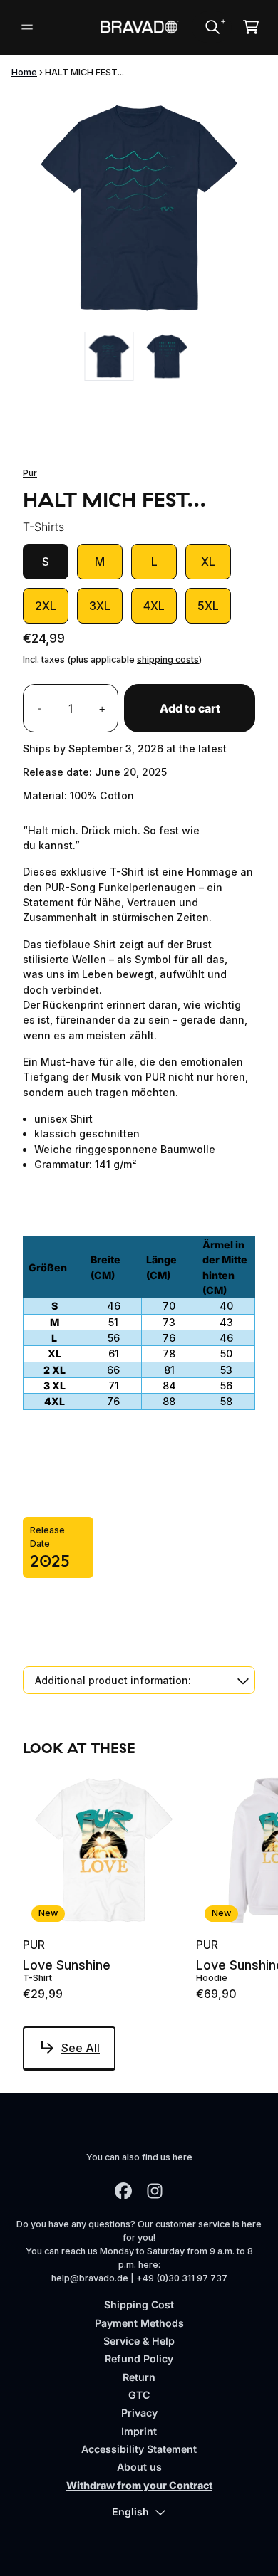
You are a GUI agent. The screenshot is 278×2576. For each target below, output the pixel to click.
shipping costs (168, 659)
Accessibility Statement (139, 2449)
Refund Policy (139, 2359)
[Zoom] (139, 207)
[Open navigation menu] (27, 27)
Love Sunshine (67, 1965)
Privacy (139, 2413)
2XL (46, 606)
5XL (208, 606)
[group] (109, 356)
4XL (154, 606)
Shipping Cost (139, 2304)
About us (139, 2467)
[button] (139, 1680)
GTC (139, 2395)
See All (81, 2048)
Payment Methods (139, 2323)
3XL (100, 606)
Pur (30, 473)
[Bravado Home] (139, 27)
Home (24, 72)
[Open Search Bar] (212, 27)
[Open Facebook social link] (123, 2191)
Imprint (139, 2431)
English (130, 2512)
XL (208, 562)
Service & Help (139, 2341)
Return (139, 2377)
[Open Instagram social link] (155, 2191)
